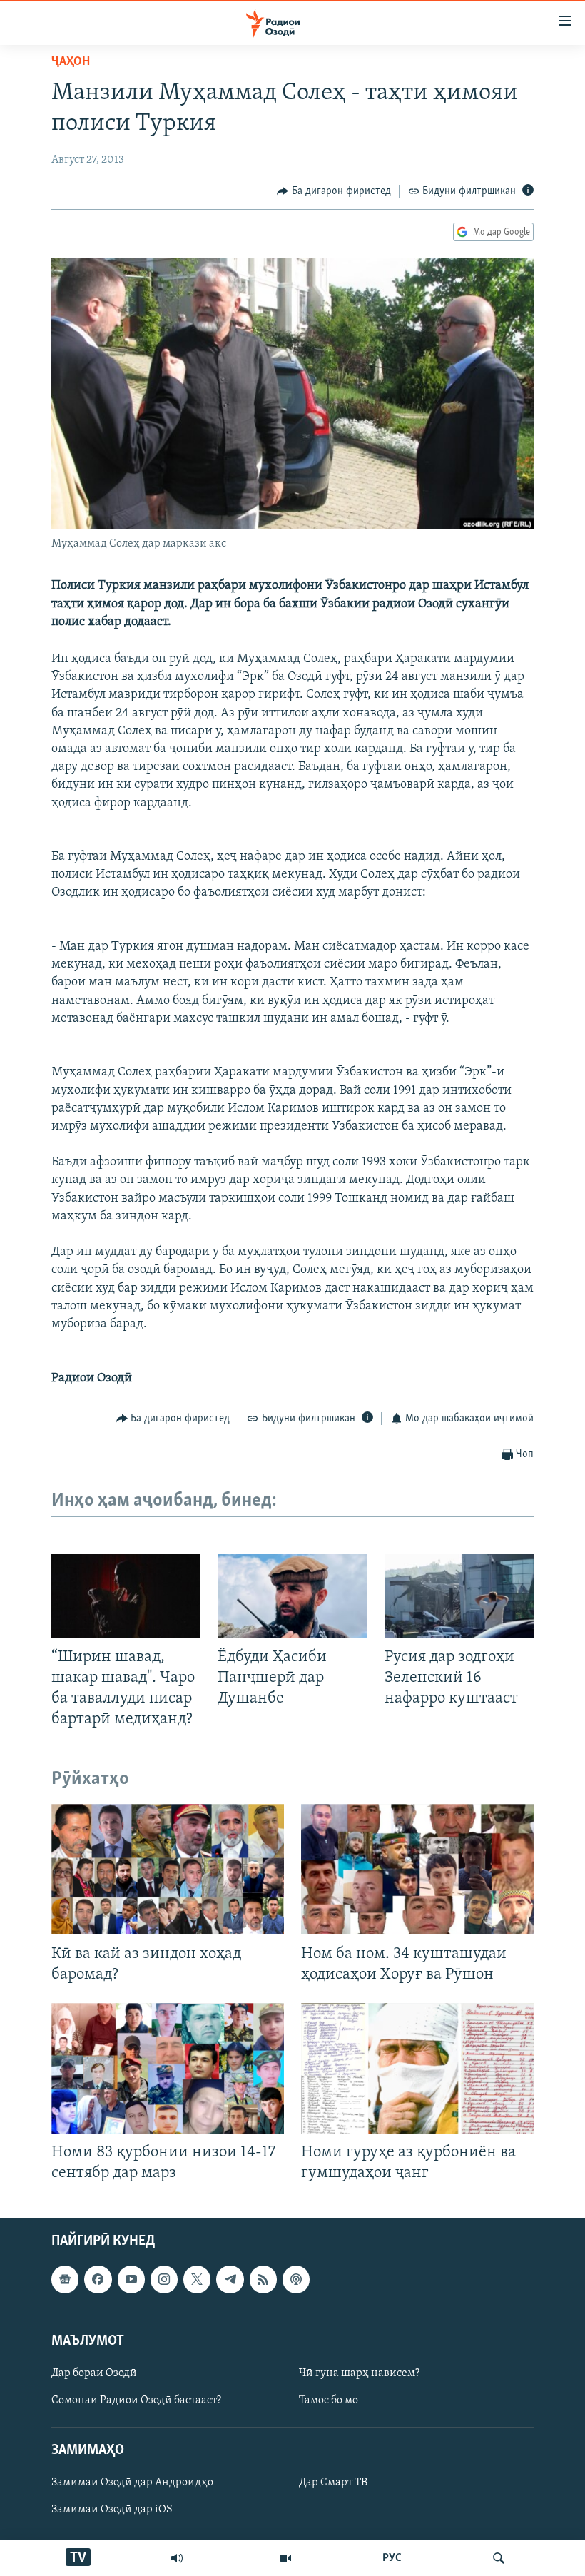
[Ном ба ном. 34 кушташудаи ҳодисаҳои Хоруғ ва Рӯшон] (417, 1869)
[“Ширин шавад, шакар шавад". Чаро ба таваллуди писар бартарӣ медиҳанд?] (126, 1596)
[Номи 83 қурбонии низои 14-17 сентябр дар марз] (168, 2068)
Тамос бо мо (329, 2400)
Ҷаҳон (71, 62)
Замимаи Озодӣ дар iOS (112, 2510)
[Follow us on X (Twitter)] (197, 2279)
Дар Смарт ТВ (333, 2483)
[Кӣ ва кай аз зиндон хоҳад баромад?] (168, 1869)
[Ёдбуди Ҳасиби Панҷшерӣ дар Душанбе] (292, 1596)
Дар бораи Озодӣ (94, 2373)
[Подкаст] (296, 2279)
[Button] (334, 191)
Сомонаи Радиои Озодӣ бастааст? (136, 2400)
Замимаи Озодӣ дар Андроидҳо (132, 2483)
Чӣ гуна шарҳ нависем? (359, 2373)
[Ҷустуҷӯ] (499, 2558)
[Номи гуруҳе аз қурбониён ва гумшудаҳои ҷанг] (417, 2068)
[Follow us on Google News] (65, 2279)
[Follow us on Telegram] (230, 2279)
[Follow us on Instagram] (164, 2279)
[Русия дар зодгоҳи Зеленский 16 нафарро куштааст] (459, 1596)
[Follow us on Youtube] (131, 2279)
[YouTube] (285, 2558)
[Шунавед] (177, 2558)
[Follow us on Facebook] (98, 2279)
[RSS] (263, 2279)
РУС (392, 2558)
